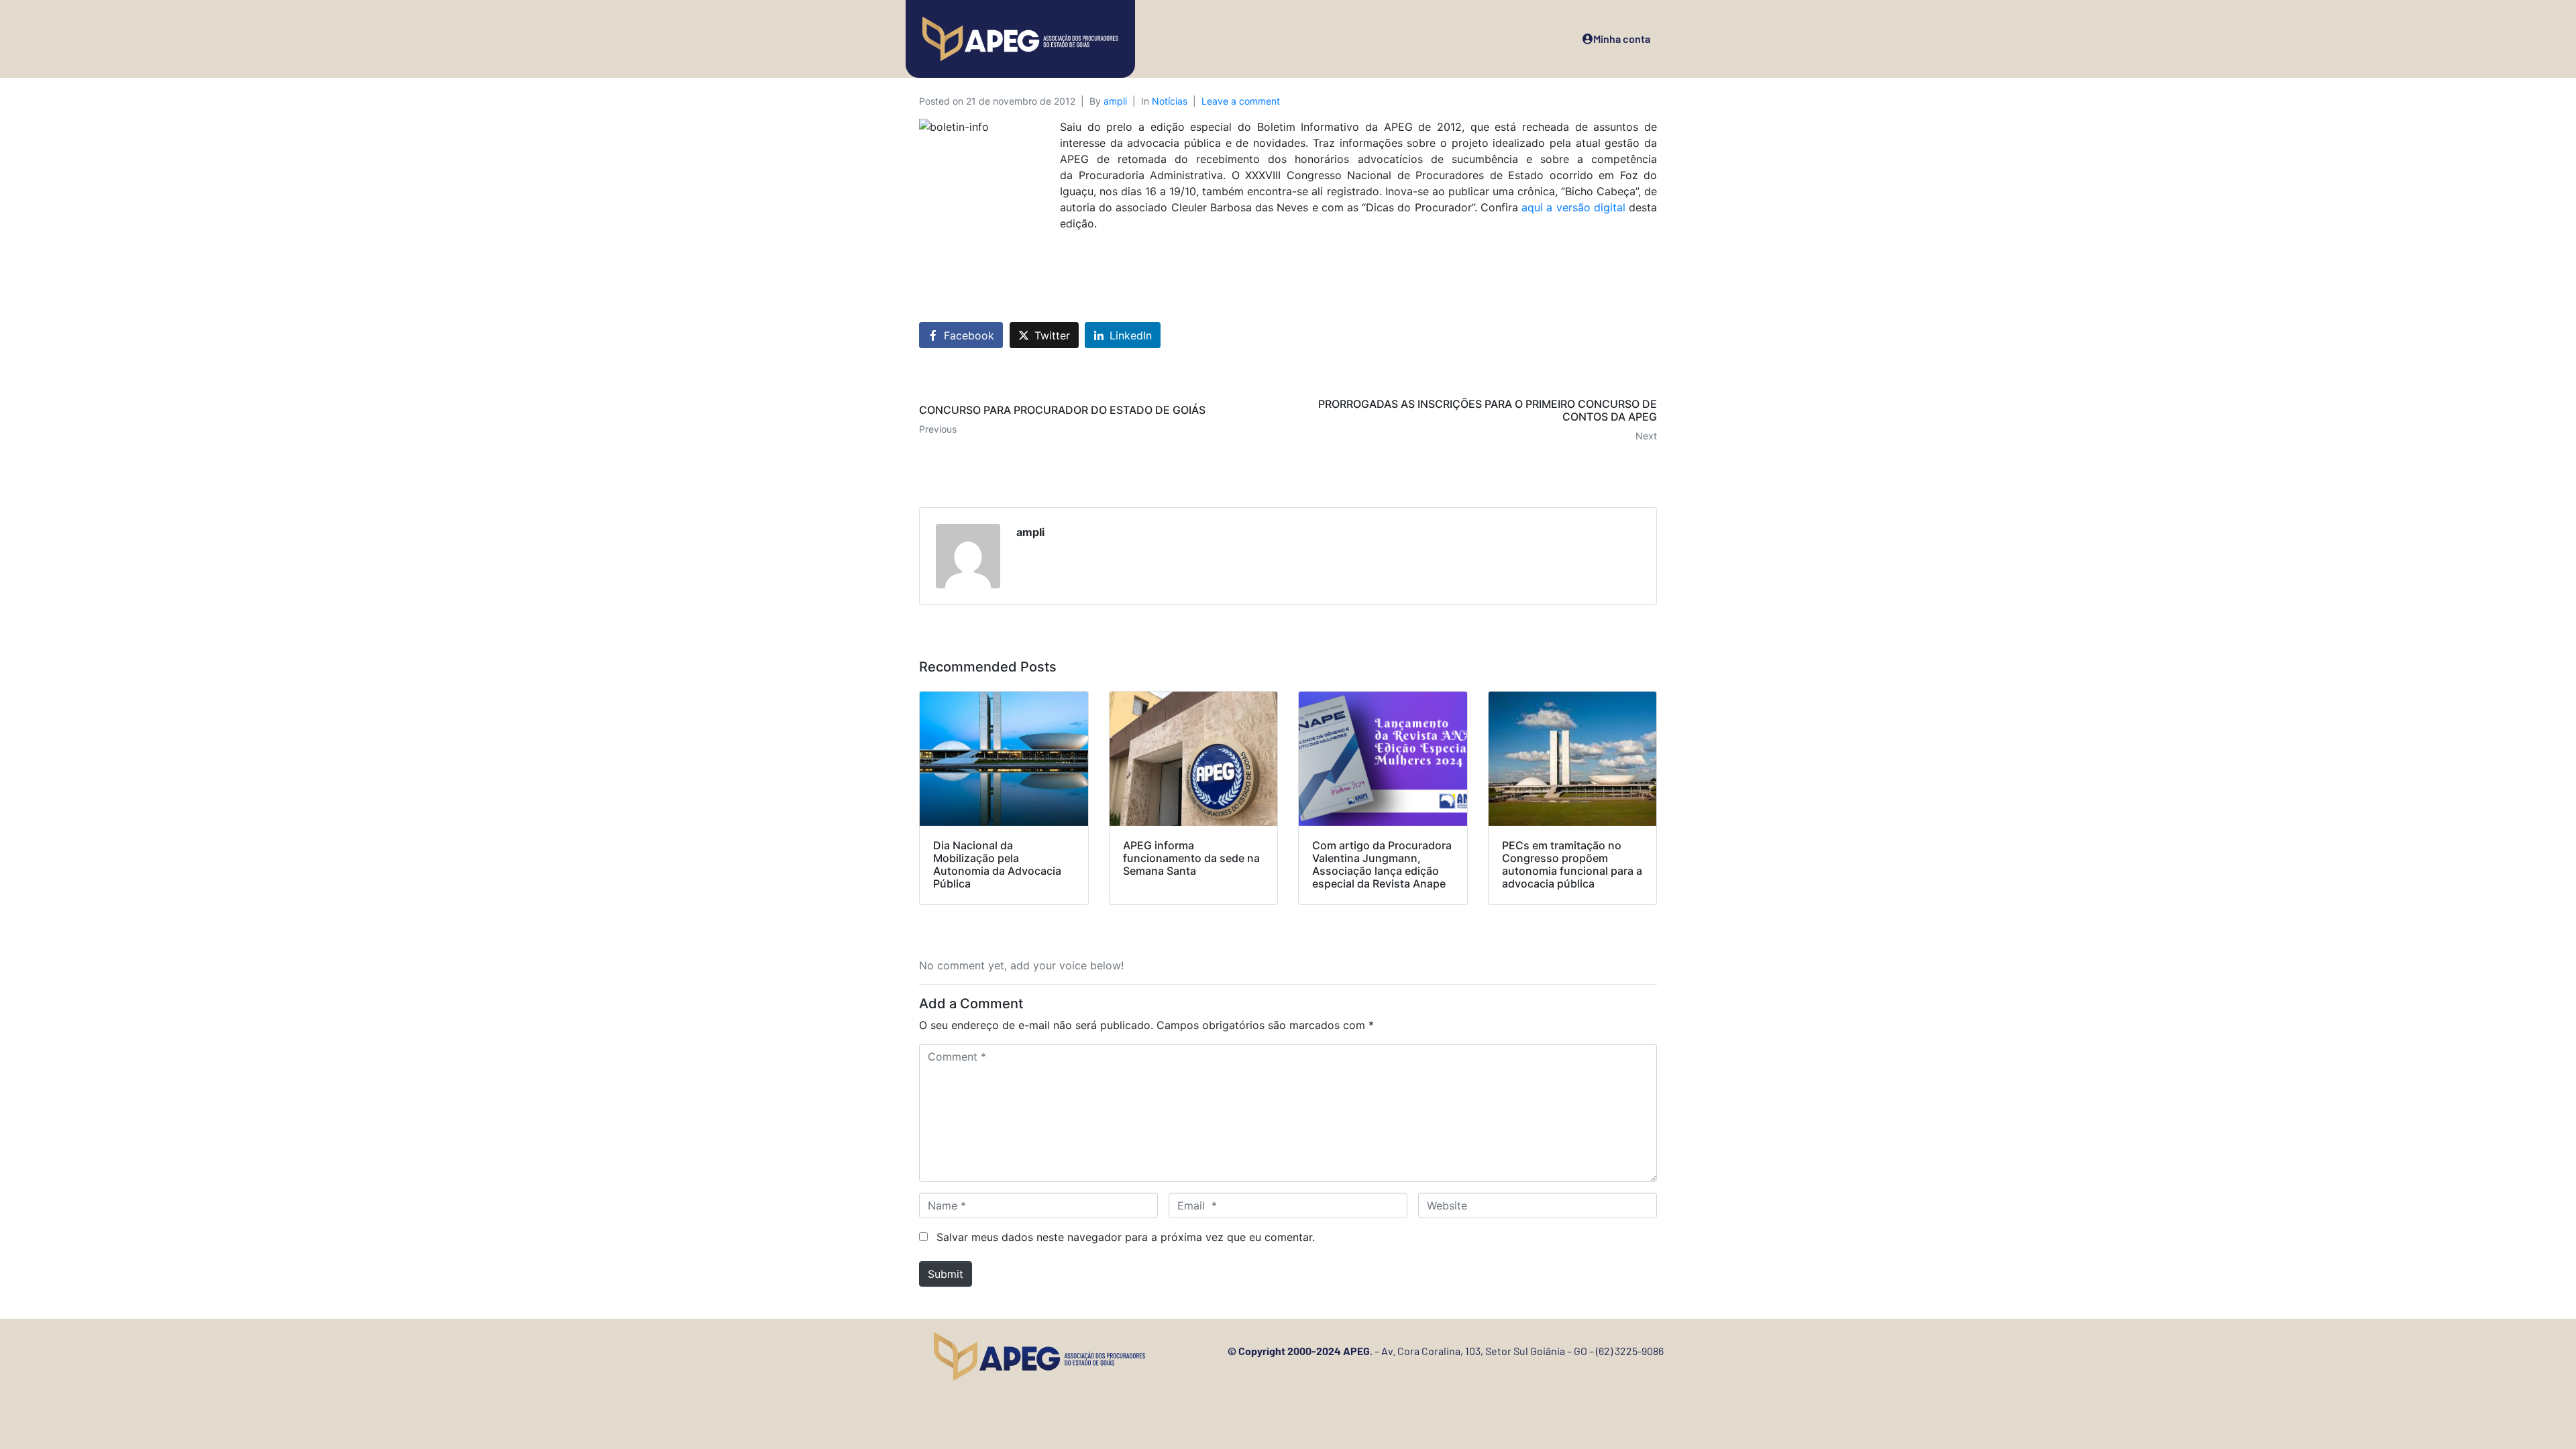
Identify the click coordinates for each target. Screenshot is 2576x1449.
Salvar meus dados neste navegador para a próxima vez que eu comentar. (1126, 1237)
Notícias (1170, 101)
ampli (1115, 101)
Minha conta (1622, 39)
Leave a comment (1241, 101)
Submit (946, 1274)
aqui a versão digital (1573, 207)
